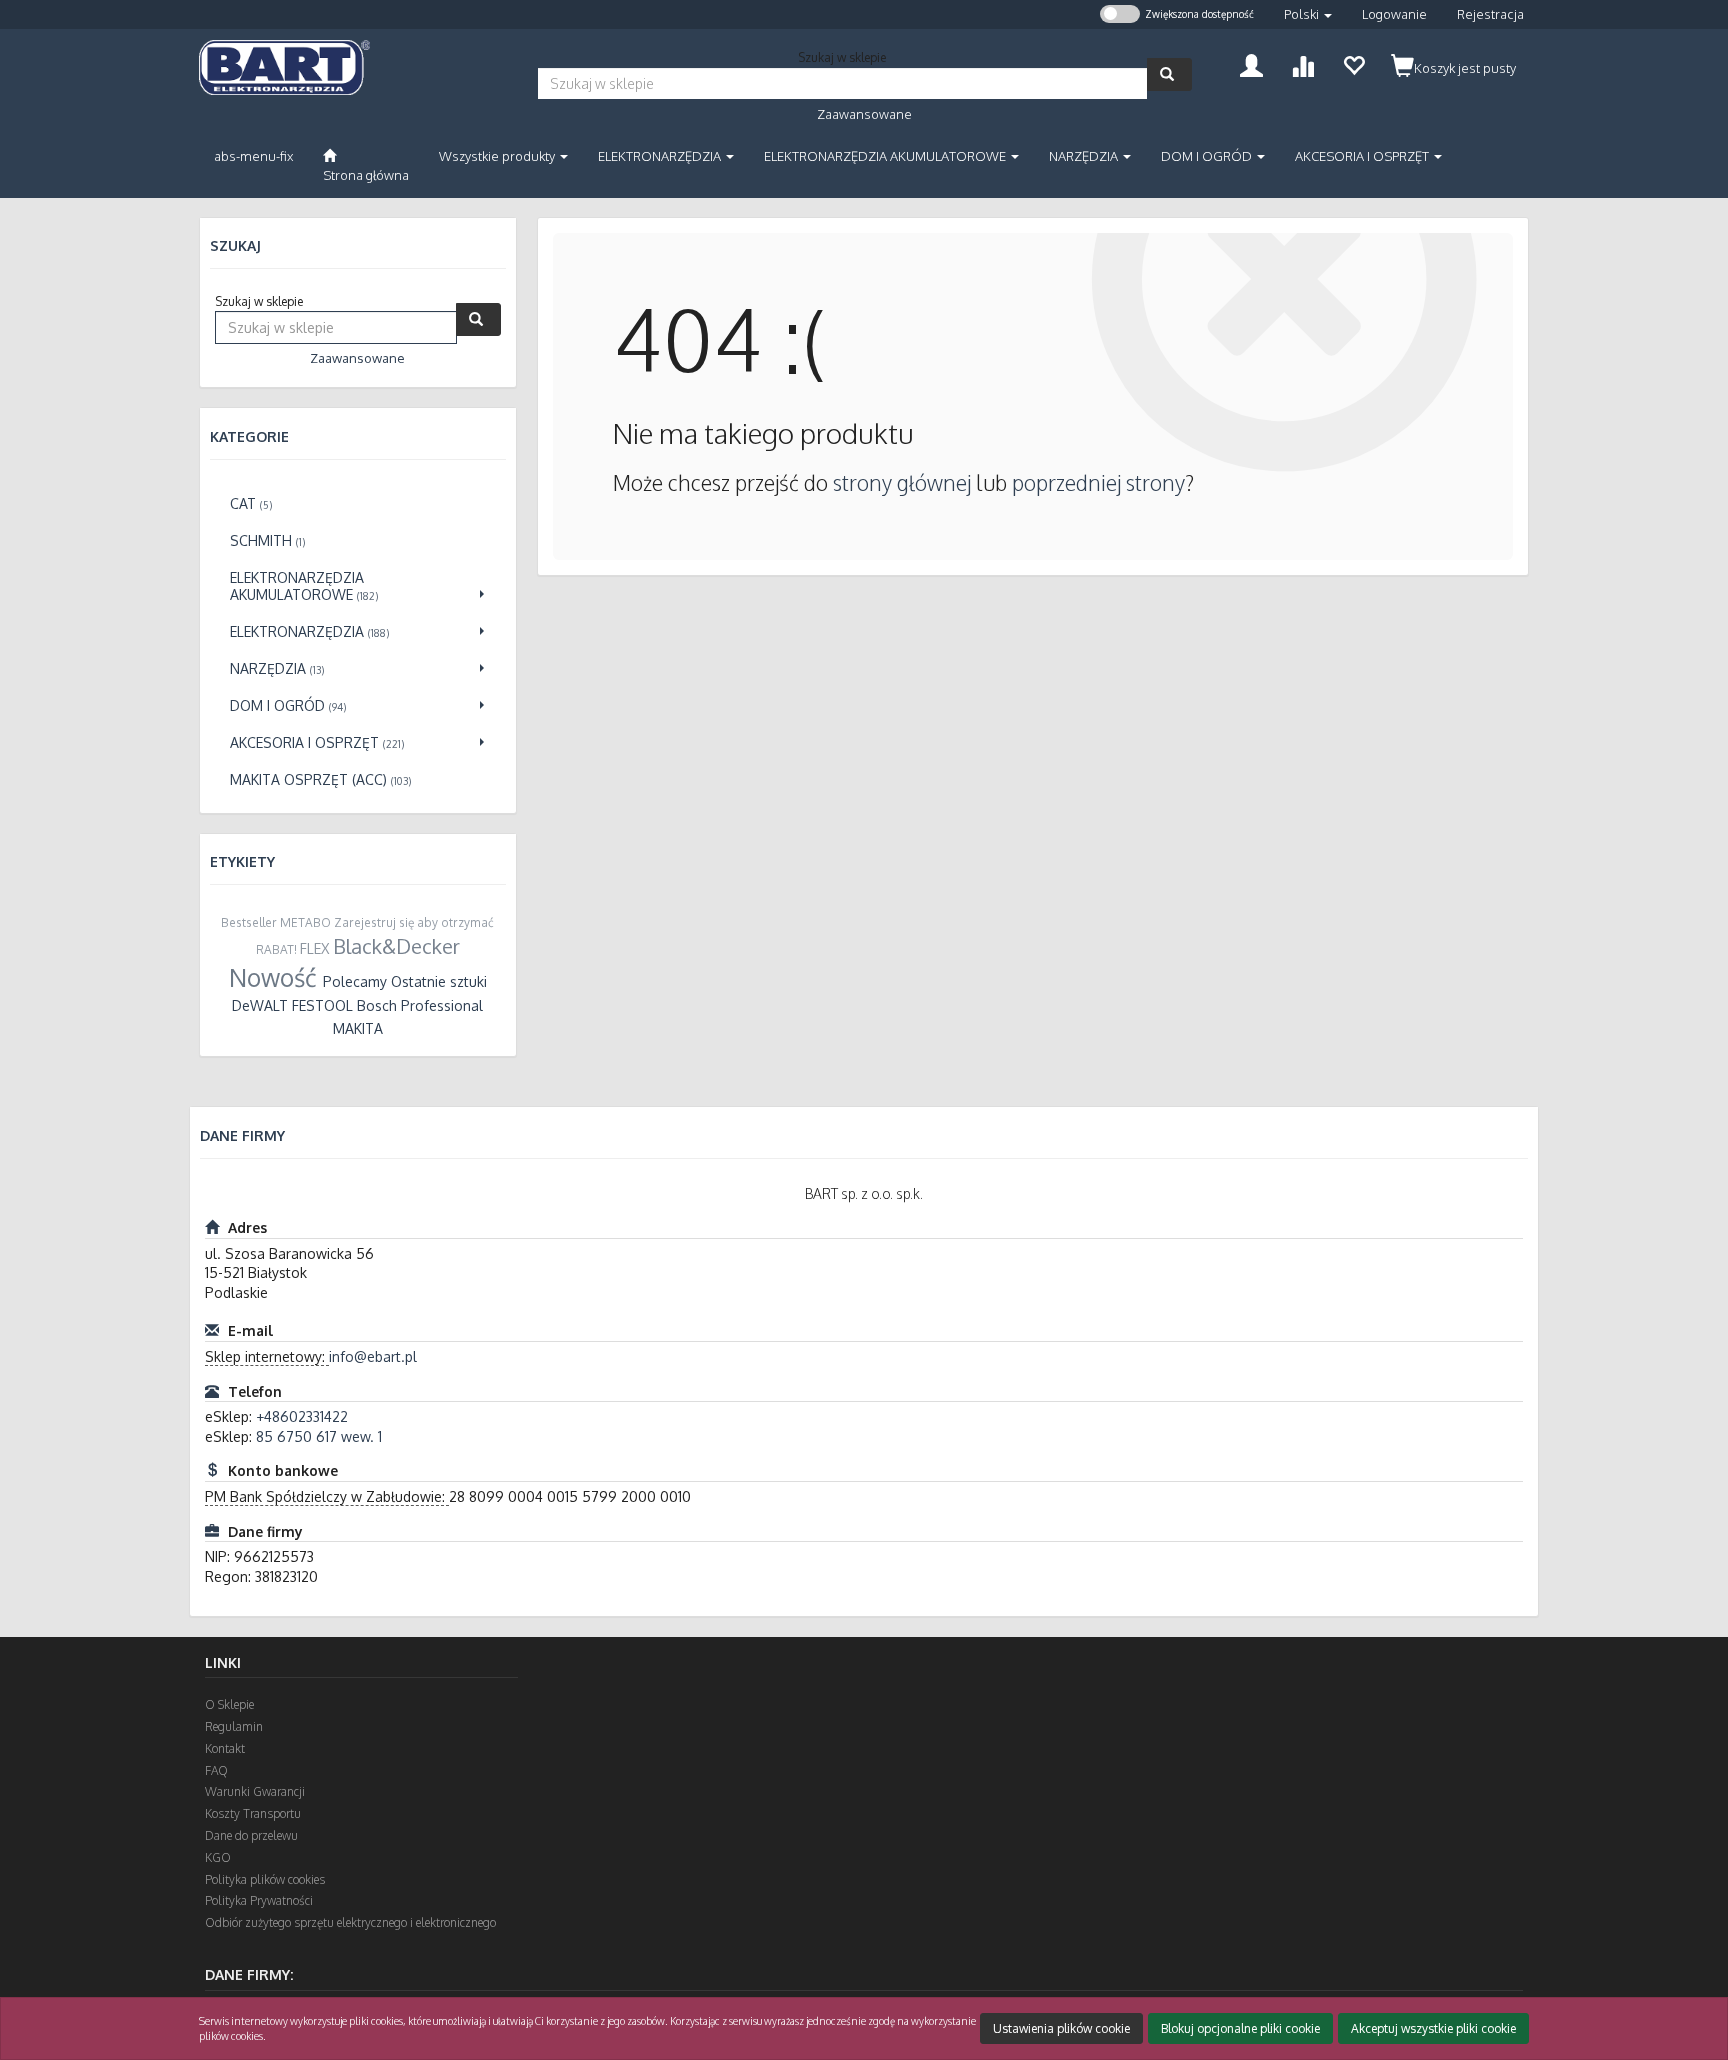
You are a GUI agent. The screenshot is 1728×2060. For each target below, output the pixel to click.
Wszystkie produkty (498, 156)
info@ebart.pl (373, 1356)
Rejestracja (1490, 14)
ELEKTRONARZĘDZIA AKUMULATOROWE (886, 156)
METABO (305, 922)
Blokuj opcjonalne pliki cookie (1240, 2028)
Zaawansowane (864, 114)
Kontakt (225, 1748)
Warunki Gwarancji (255, 1791)
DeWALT (260, 1005)
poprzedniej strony (1098, 482)
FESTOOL (322, 1005)
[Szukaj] (1169, 74)
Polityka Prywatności (259, 1900)
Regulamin (234, 1726)
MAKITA (358, 1028)
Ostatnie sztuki (439, 981)
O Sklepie (229, 1704)
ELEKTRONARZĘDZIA (661, 156)
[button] (1308, 14)
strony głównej (902, 482)
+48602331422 (302, 1416)
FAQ (216, 1770)
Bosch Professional (420, 1005)
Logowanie (1394, 14)
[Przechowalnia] (1353, 63)
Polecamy (355, 981)
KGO (218, 1857)
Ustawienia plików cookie (1061, 2028)
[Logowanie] (1251, 63)
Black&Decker (396, 946)
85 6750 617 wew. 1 (319, 1436)
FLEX (314, 948)
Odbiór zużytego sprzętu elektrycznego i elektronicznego (350, 1922)
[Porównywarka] (1302, 63)
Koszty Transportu (253, 1813)
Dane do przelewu (251, 1835)
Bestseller (249, 922)
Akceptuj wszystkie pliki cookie (1433, 2028)
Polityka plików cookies (265, 1879)
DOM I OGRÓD (1208, 156)
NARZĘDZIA (1085, 156)
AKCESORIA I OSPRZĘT (1363, 156)
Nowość (273, 977)
